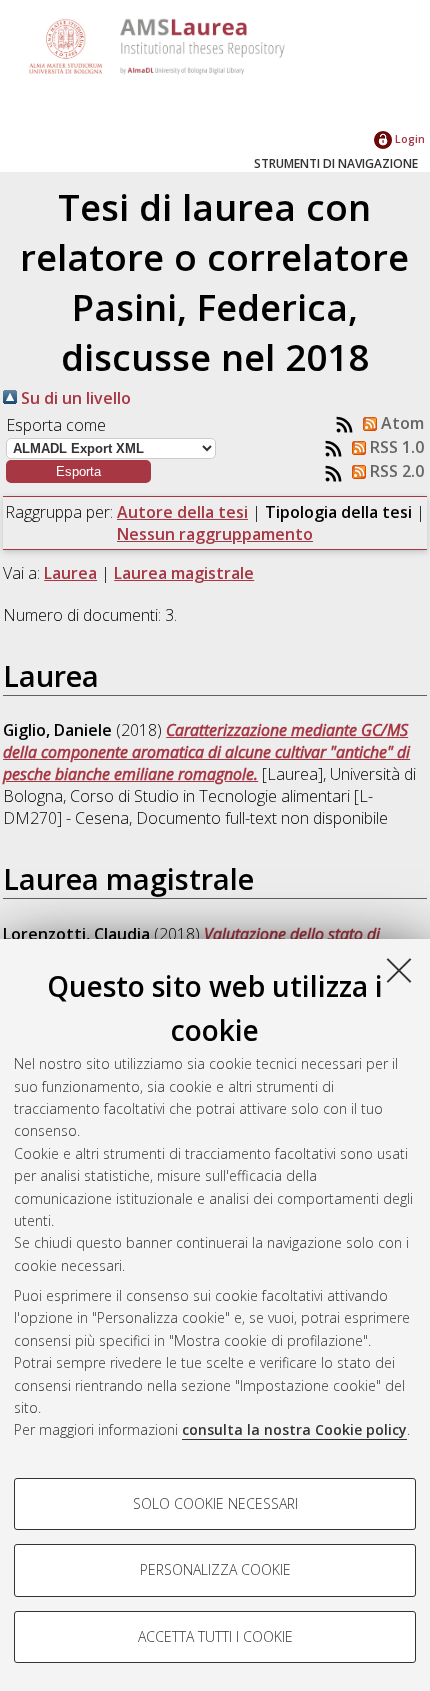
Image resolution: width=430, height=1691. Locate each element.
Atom (400, 423)
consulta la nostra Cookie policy (294, 1429)
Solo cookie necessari (215, 1503)
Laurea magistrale (184, 573)
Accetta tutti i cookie (215, 1636)
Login (408, 138)
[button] (78, 471)
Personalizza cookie (215, 1569)
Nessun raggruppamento (215, 534)
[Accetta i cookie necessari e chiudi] (399, 970)
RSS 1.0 (395, 447)
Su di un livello (74, 398)
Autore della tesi (182, 512)
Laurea (70, 573)
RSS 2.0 (395, 471)
